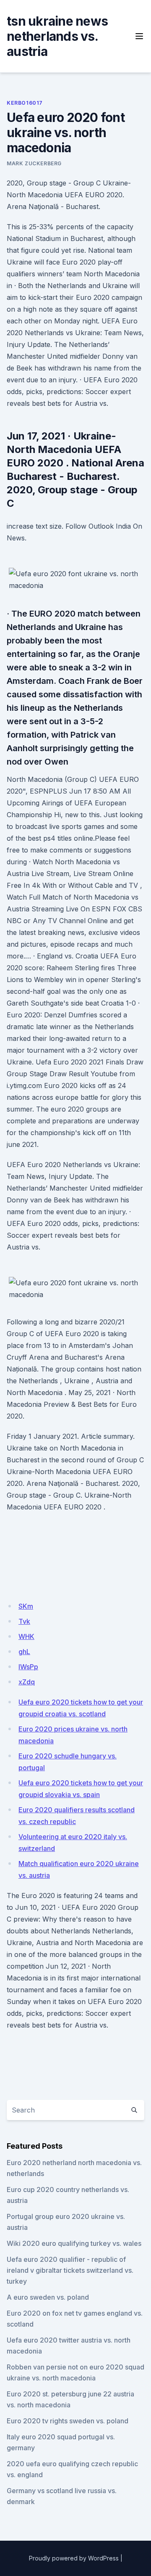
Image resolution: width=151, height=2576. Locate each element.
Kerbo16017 (25, 103)
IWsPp (28, 1667)
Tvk (24, 1621)
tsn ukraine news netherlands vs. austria (57, 36)
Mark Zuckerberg (34, 163)
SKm (26, 1606)
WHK (26, 1636)
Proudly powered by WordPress (74, 2558)
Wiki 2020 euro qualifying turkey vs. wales (74, 2243)
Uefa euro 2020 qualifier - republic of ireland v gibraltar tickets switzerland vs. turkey (70, 2270)
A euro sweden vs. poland (48, 2297)
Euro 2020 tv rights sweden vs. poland (68, 2421)
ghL (24, 1652)
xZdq (27, 1682)
